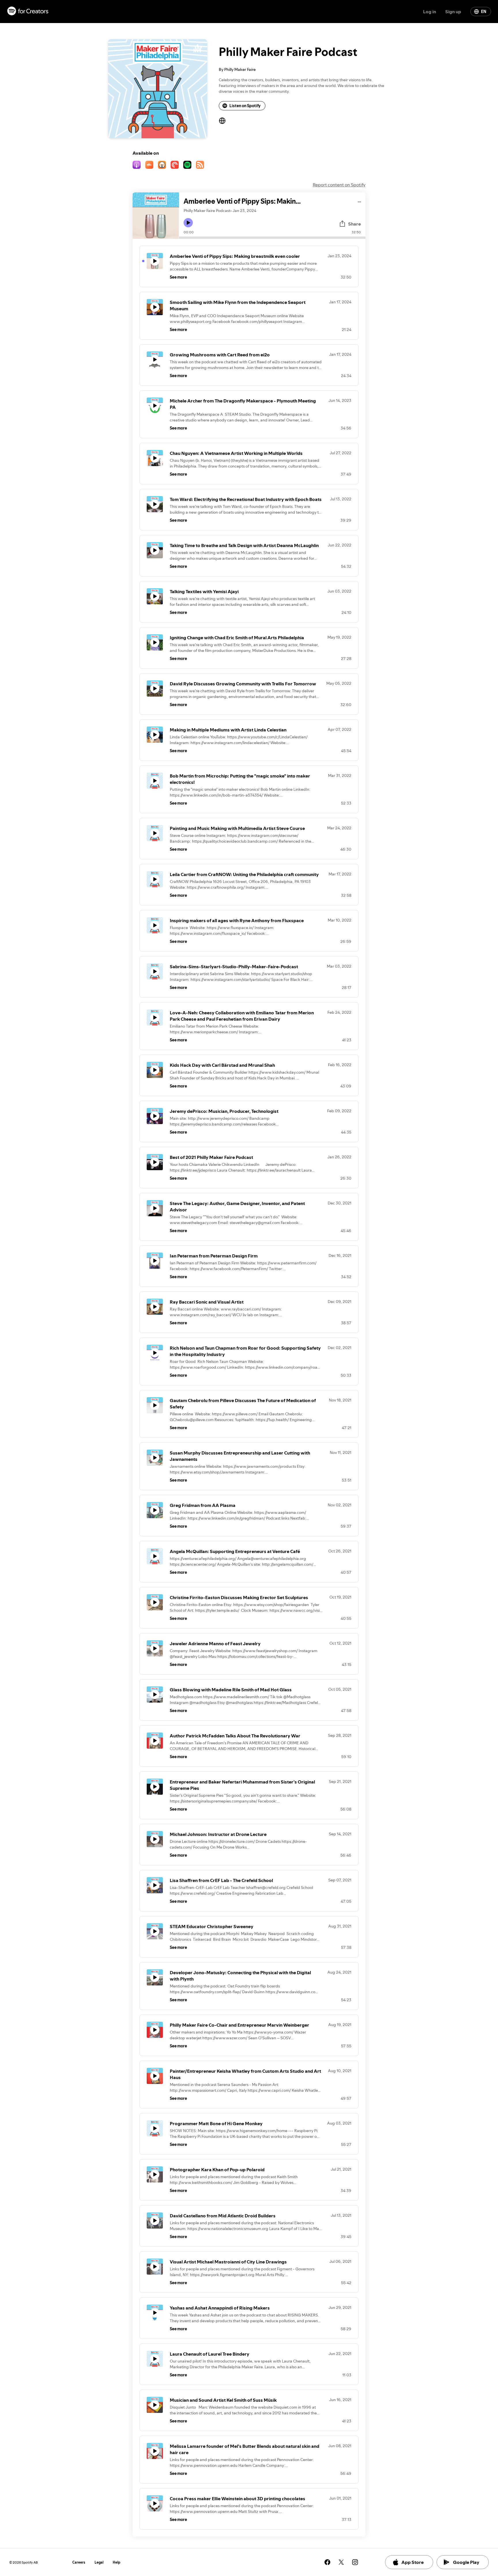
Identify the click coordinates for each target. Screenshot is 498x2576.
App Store (413, 2562)
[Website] (222, 121)
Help (117, 2562)
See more (178, 277)
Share (354, 224)
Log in (430, 12)
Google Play (466, 2562)
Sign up (453, 12)
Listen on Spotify (245, 106)
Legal (99, 2562)
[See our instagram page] (355, 2562)
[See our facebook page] (327, 2562)
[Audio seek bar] (272, 238)
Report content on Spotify (339, 185)
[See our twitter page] (341, 2562)
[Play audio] (360, 201)
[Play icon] (188, 223)
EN (484, 12)
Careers (79, 2562)
